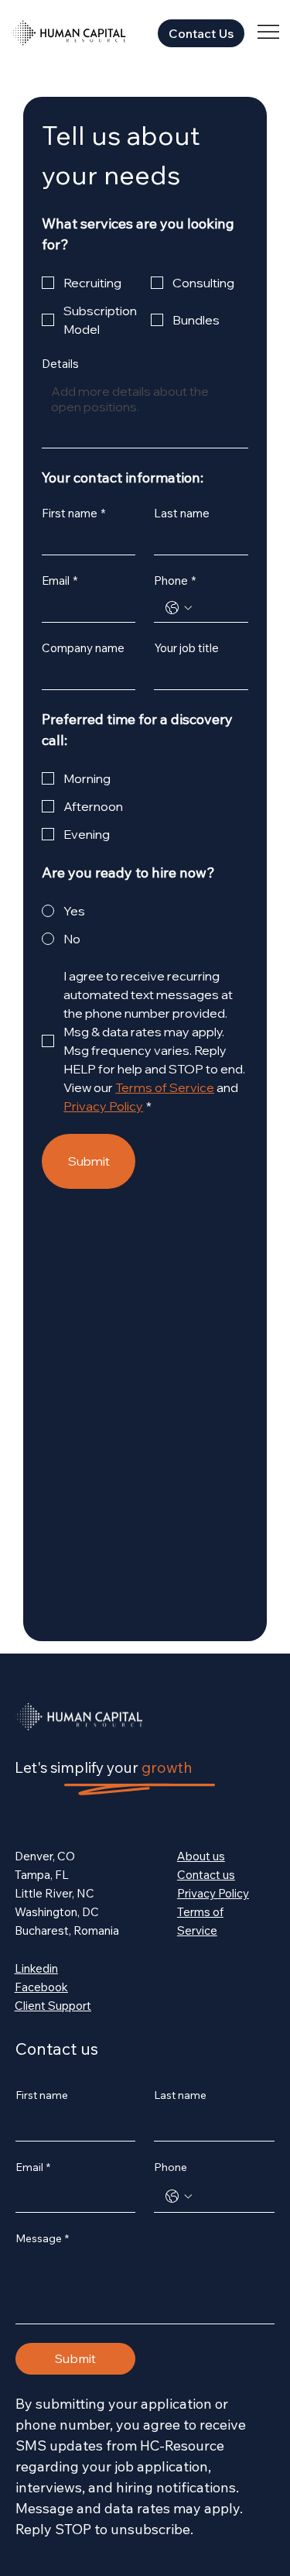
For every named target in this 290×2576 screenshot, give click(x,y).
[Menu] (269, 32)
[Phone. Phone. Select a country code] (179, 608)
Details (60, 364)
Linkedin (36, 1968)
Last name (182, 513)
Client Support (53, 2006)
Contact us (206, 1875)
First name (73, 513)
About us (201, 1856)
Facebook (41, 1987)
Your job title (186, 648)
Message (42, 2238)
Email (60, 581)
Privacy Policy (213, 1893)
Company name (83, 648)
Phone (175, 581)
